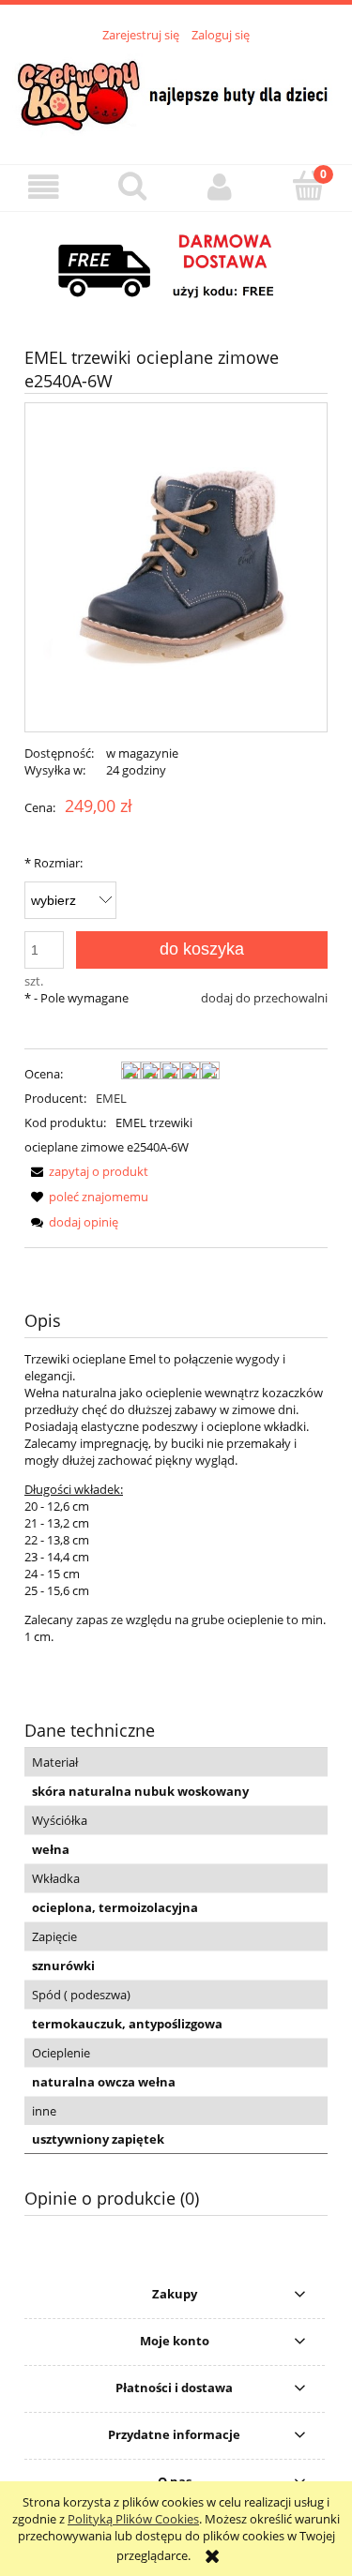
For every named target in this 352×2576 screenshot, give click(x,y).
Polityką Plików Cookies (133, 2519)
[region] (176, 267)
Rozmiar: (54, 863)
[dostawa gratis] (176, 267)
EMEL (111, 1098)
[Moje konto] (221, 187)
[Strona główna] (176, 93)
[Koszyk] (308, 186)
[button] (44, 187)
